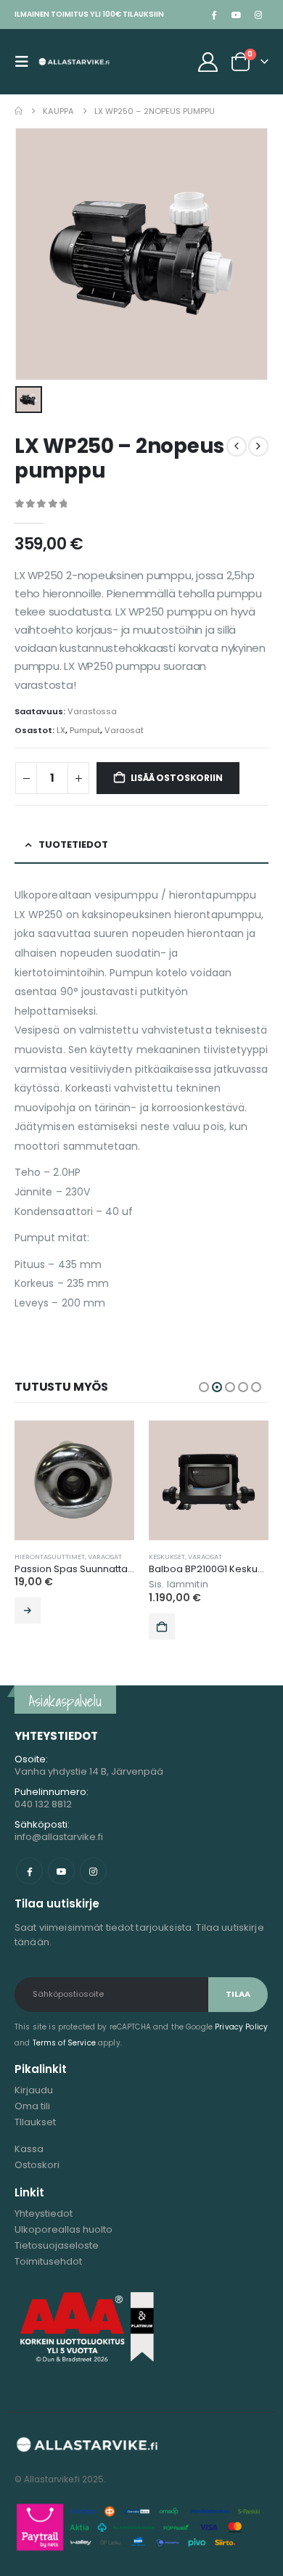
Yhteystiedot (44, 2213)
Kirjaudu (34, 2090)
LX (61, 730)
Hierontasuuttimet (50, 1557)
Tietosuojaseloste (57, 2245)
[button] (26, 62)
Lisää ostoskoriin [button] (162, 1627)
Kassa (29, 2149)
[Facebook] (213, 15)
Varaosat (124, 730)
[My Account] (208, 62)
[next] (258, 446)
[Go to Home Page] (19, 111)
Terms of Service (64, 2043)
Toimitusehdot (48, 2261)
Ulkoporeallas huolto (63, 2229)
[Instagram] (258, 15)
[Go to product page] (74, 1480)
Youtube (61, 1871)
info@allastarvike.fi (59, 1837)
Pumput (85, 730)
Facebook (29, 1871)
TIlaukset (35, 2122)
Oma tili (32, 2106)
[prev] (237, 446)
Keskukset (167, 1557)
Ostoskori (37, 2165)
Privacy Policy (241, 2027)
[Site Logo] (74, 62)
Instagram (93, 1871)
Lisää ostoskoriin (177, 778)
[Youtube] (236, 15)
